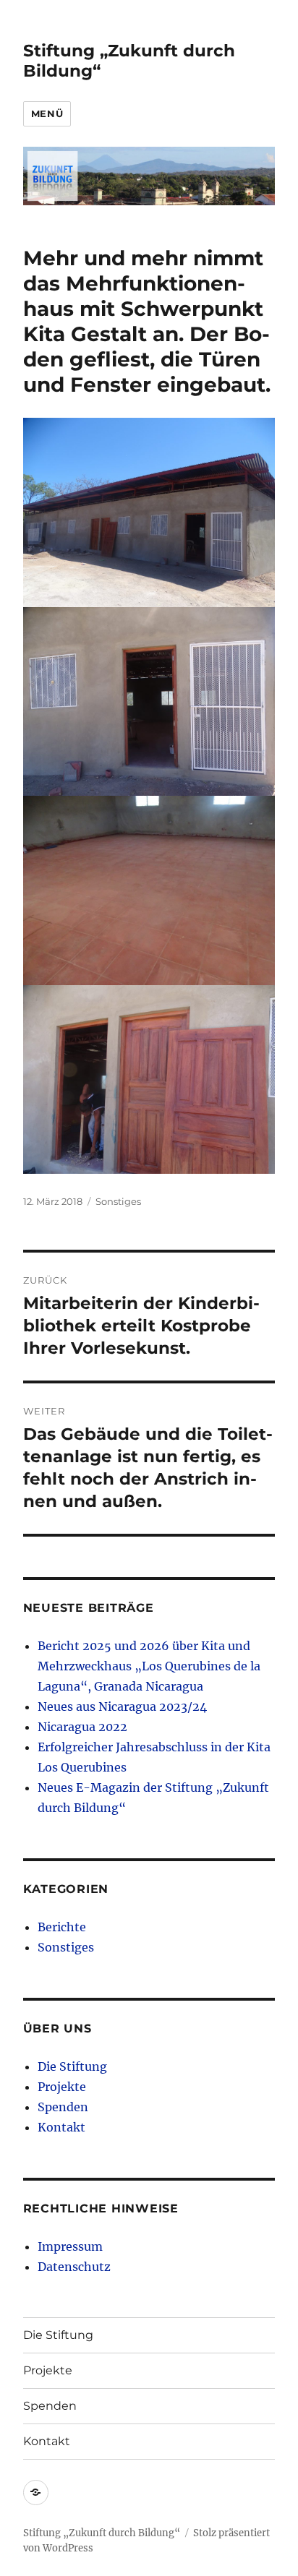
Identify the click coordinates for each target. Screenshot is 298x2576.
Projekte (62, 2087)
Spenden (63, 2107)
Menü (47, 113)
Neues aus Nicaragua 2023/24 (122, 1706)
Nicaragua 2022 (82, 1727)
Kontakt (61, 2127)
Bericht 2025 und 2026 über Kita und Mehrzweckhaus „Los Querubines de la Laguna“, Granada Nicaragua (149, 1666)
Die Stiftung (72, 2066)
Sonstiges (118, 1201)
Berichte (62, 1927)
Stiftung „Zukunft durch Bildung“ (102, 2533)
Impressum (70, 2246)
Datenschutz (74, 2267)
